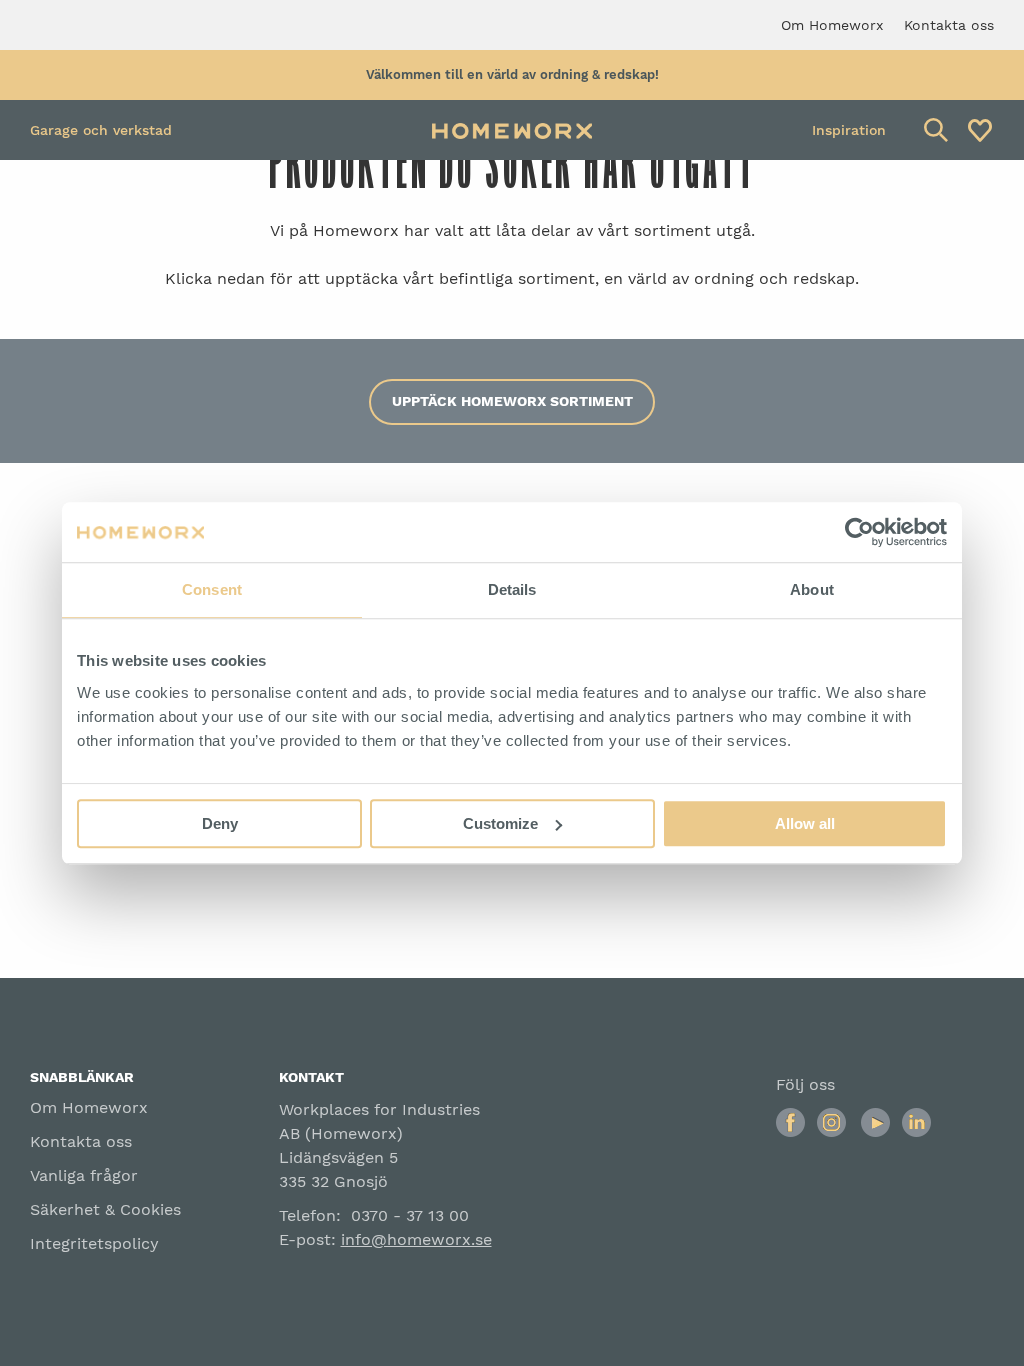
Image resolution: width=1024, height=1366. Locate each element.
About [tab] (812, 589)
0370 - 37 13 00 (410, 1215)
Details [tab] (512, 589)
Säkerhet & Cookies (105, 1209)
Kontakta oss (81, 1141)
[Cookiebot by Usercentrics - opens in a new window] (859, 532)
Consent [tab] (212, 589)
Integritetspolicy (94, 1243)
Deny (220, 823)
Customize (500, 823)
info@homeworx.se (416, 1239)
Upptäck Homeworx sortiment (512, 401)
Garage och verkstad (101, 130)
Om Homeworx (89, 1107)
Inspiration (849, 130)
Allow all (805, 823)
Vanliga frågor (84, 1175)
